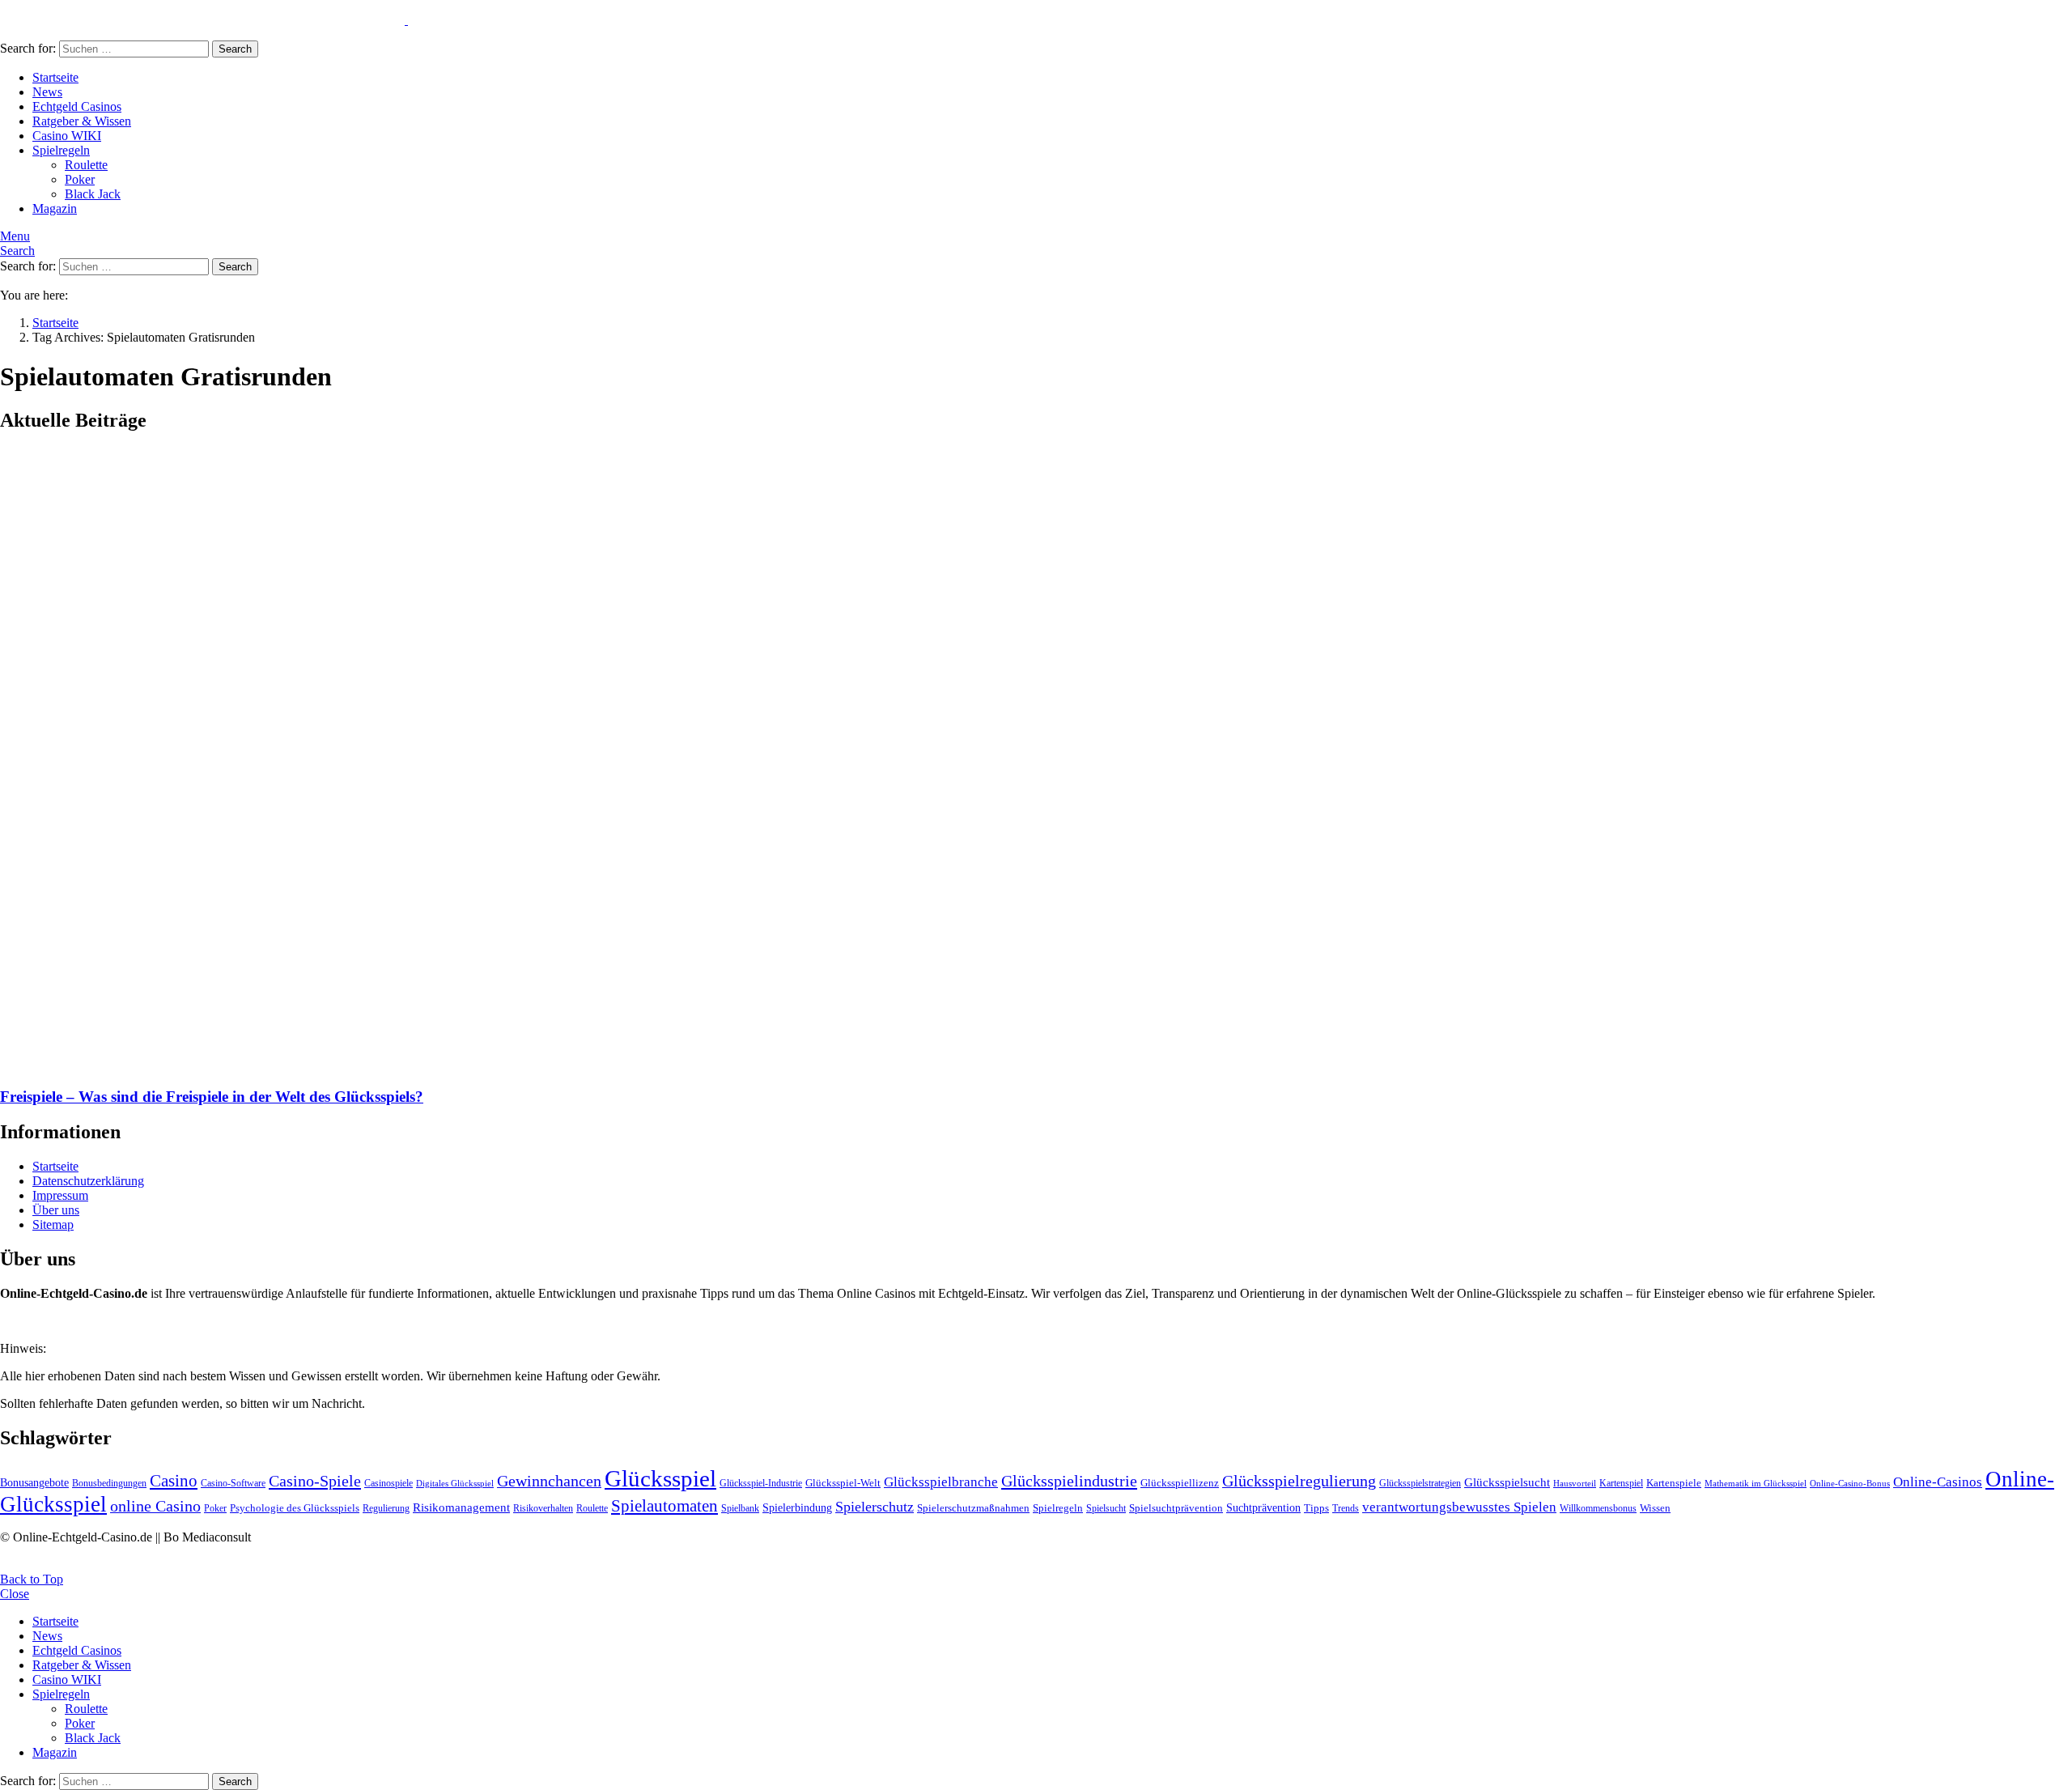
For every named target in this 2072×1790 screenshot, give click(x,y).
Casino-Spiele (315, 1481)
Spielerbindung (797, 1507)
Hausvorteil (1575, 1484)
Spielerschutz (875, 1507)
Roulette (86, 165)
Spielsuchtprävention (1176, 1508)
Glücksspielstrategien (1420, 1483)
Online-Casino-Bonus (1850, 1484)
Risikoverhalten (543, 1508)
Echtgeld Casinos (77, 106)
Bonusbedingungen (109, 1483)
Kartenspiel (1621, 1483)
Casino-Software (233, 1483)
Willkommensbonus (1598, 1508)
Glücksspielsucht (1507, 1482)
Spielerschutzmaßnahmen (973, 1508)
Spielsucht (1106, 1508)
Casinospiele (388, 1483)
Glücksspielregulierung (1299, 1481)
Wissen (1655, 1508)
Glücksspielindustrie (1069, 1481)
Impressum (60, 1195)
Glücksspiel (660, 1478)
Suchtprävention (1263, 1507)
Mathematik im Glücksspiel (1756, 1484)
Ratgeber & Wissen (82, 121)
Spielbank (740, 1508)
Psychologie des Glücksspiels (295, 1508)
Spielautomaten (664, 1506)
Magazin (55, 208)
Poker (80, 179)
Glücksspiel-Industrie (761, 1483)
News (47, 92)
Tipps (1316, 1508)
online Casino (155, 1506)
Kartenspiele (1674, 1483)
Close (15, 1594)
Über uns (56, 1210)
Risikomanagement (461, 1507)
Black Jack (93, 194)
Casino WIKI (67, 136)
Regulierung (386, 1508)
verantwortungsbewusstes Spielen (1459, 1507)
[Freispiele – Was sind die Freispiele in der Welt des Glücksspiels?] (1036, 760)
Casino (174, 1481)
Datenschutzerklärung (88, 1181)
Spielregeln (61, 150)
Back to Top (32, 1579)
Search (235, 49)
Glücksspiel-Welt (843, 1483)
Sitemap (53, 1225)
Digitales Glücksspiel (455, 1484)
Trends (1346, 1508)
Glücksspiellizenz (1180, 1483)
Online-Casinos (1938, 1482)
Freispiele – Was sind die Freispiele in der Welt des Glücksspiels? (212, 1097)
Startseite (55, 77)
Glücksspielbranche (941, 1482)
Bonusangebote (34, 1482)
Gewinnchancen (549, 1481)
